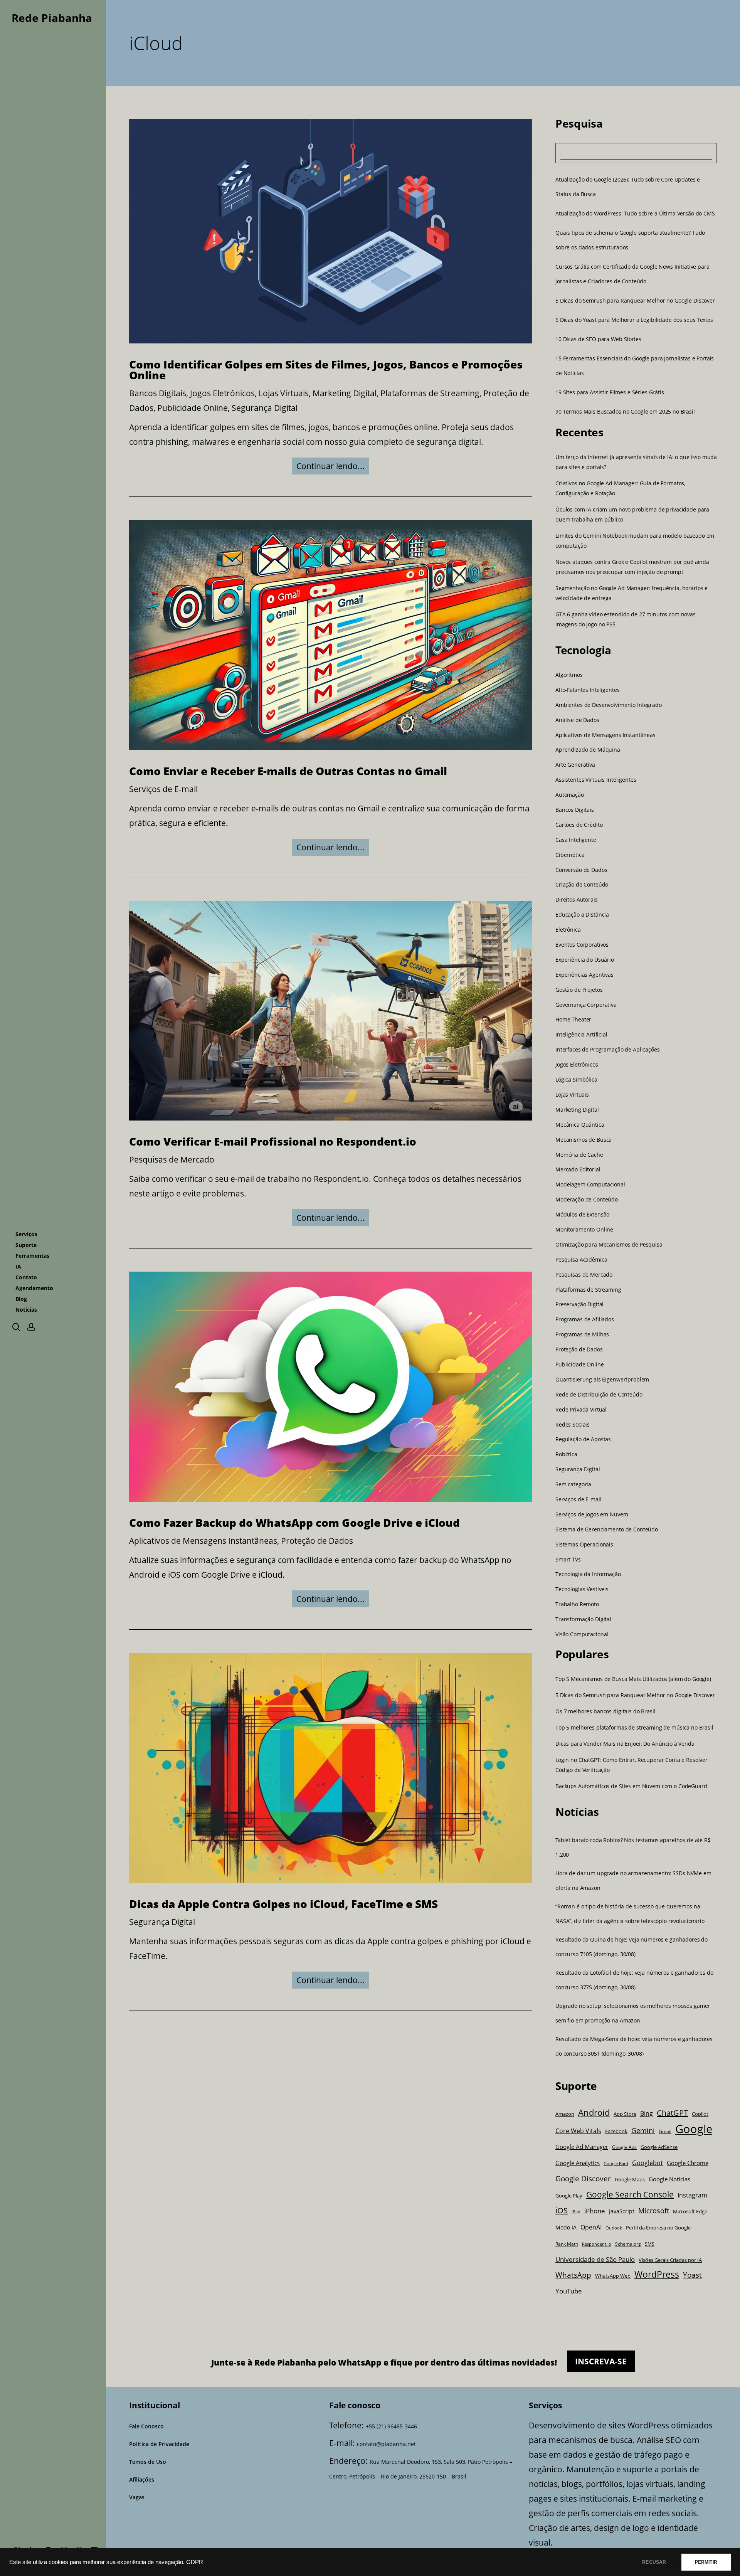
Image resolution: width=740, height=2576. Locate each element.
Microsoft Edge (690, 2211)
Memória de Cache (579, 1155)
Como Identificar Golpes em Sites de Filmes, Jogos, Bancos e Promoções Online (326, 370)
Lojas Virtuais (284, 393)
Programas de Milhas (582, 1334)
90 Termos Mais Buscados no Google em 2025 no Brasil (625, 411)
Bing (647, 2113)
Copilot (700, 2114)
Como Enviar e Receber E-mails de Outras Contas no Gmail (288, 771)
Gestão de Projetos (579, 990)
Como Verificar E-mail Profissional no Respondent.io (273, 1141)
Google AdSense (659, 2147)
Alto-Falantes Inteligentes (587, 690)
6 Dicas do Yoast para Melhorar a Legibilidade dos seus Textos (634, 320)
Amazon (565, 2114)
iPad (576, 2212)
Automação (570, 795)
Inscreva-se (601, 2361)
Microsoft (654, 2211)
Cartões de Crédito (579, 825)
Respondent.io (597, 2244)
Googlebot (647, 2163)
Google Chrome (688, 2163)
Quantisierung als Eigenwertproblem (602, 1380)
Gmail (665, 2131)
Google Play (569, 2196)
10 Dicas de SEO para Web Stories (598, 339)
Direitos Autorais (577, 900)
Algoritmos (569, 675)
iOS (562, 2210)
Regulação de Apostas (583, 1439)
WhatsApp (573, 2275)
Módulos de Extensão (582, 1215)
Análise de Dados (577, 720)
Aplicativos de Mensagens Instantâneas (203, 1541)
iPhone (595, 2211)
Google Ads (624, 2147)
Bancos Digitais (158, 393)
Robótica (566, 1454)
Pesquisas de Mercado (172, 1159)
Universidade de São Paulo (595, 2259)
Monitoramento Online (584, 1230)
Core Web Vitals (578, 2131)
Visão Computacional (582, 1634)
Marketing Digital (345, 393)
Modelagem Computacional (590, 1185)
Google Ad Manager (582, 2147)
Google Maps (630, 2180)
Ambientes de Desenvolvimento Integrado (609, 705)
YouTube (569, 2291)
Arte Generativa (575, 765)
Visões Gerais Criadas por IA (670, 2260)
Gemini (643, 2130)
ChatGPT (672, 2113)
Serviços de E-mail (163, 789)
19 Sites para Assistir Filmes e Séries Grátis (610, 392)
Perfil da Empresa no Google (658, 2228)
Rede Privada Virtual (581, 1410)
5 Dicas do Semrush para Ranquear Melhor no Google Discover (635, 300)
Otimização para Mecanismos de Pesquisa (609, 1245)
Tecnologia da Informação (588, 1574)
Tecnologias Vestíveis (582, 1589)
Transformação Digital (583, 1619)
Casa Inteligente (576, 840)
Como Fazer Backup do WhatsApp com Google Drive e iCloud (294, 1523)
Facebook (616, 2131)
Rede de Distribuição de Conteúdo (599, 1395)
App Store (625, 2114)
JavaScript (622, 2211)
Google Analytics (578, 2163)
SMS (650, 2244)
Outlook (614, 2228)
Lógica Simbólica (576, 1080)
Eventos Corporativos (582, 945)
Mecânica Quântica (580, 1125)
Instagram (692, 2195)
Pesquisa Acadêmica (581, 1260)
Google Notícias (669, 2179)
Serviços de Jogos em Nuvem (592, 1514)
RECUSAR (654, 2562)
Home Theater (573, 1020)
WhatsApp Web (613, 2276)
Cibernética (570, 855)
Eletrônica (568, 930)
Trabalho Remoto (577, 1604)
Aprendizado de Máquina (588, 750)
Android (594, 2112)
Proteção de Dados (317, 1541)
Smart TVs (568, 1560)
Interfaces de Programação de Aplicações (608, 1050)
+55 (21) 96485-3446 (391, 2426)
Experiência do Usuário (585, 960)
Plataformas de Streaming (430, 393)
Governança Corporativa (586, 1005)
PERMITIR (706, 2562)
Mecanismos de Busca (584, 1140)
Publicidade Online (193, 408)
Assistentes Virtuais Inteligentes (596, 780)
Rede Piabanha (52, 18)
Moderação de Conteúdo (587, 1200)
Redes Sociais (573, 1425)
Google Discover (583, 2178)
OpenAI (591, 2227)
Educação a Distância (582, 915)
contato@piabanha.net (386, 2444)
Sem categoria (573, 1484)
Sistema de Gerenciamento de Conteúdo (607, 1529)
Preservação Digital (579, 1304)
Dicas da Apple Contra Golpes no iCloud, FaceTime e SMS (283, 1904)
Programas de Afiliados (585, 1319)
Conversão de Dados (581, 870)
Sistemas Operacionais (584, 1545)
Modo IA (566, 2227)
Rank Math (567, 2244)
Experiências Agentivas (584, 975)
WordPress (657, 2274)
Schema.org (628, 2244)
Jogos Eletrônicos (222, 393)
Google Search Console (630, 2194)
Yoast (692, 2275)
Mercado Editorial (578, 1169)
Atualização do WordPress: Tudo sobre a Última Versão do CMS (635, 213)
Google (694, 2129)
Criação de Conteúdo (582, 885)
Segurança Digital (265, 408)
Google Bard (616, 2164)
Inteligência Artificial (581, 1035)
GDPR (195, 2562)
